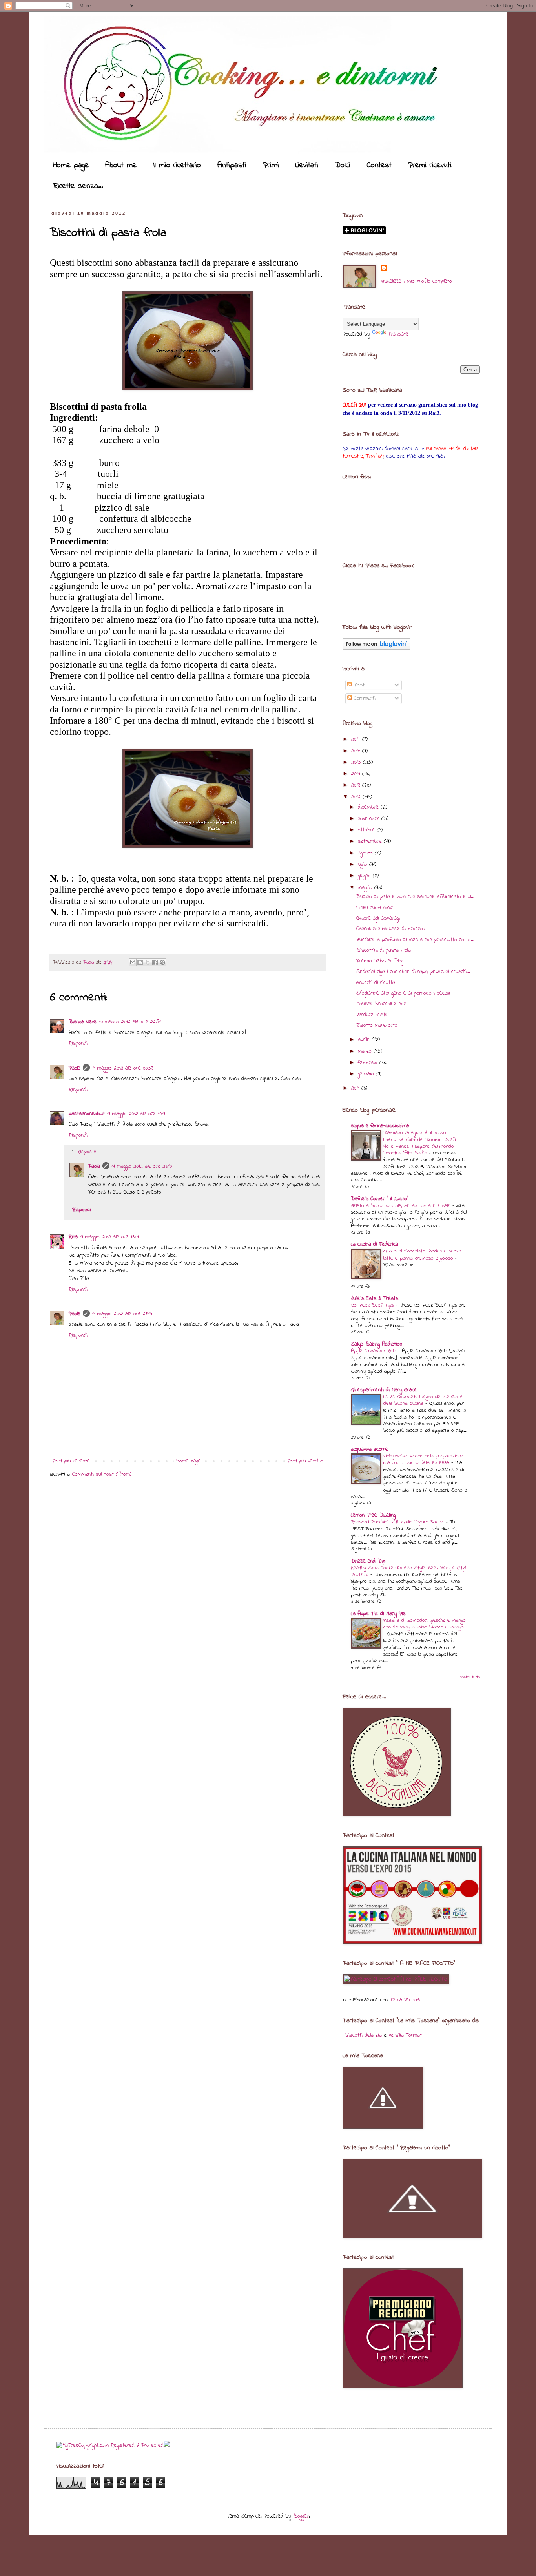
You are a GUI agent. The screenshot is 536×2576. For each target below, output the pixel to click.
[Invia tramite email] (133, 962)
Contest (379, 165)
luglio (364, 864)
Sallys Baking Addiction (376, 1344)
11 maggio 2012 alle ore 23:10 (142, 1166)
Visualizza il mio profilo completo (416, 281)
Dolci (343, 165)
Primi (271, 165)
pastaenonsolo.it (87, 1114)
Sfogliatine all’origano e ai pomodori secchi (403, 993)
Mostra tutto (470, 1677)
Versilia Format (405, 2035)
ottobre (367, 830)
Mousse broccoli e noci (382, 1004)
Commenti (364, 698)
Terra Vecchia (405, 2000)
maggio (366, 888)
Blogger (301, 2516)
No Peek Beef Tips (373, 1305)
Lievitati (307, 165)
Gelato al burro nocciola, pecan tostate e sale (402, 1206)
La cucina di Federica (375, 1244)
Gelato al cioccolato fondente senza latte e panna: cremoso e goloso (422, 1254)
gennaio (367, 1074)
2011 (356, 1088)
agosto (366, 853)
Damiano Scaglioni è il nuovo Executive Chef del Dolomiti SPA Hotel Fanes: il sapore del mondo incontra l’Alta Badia (419, 1143)
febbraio (369, 1063)
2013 (357, 785)
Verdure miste (372, 1015)
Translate (398, 334)
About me (121, 165)
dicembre (369, 807)
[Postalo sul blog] (140, 962)
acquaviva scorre (369, 1449)
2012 (357, 797)
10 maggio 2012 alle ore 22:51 (130, 1022)
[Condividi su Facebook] (155, 962)
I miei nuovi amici (375, 908)
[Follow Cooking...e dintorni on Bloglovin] (376, 648)
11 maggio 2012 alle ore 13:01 (109, 1237)
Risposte (87, 1152)
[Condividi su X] (148, 962)
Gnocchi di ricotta (376, 983)
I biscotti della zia (362, 2035)
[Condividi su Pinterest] (162, 962)
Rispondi (78, 1043)
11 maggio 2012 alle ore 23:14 (122, 1314)
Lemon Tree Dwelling (373, 1515)
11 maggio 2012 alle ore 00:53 (123, 1068)
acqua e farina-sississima (380, 1126)
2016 (357, 751)
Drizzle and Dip (368, 1561)
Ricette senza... (78, 186)
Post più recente (71, 1461)
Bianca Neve (83, 1022)
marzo (366, 1051)
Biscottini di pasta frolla (384, 950)
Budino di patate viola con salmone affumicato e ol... (415, 897)
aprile (365, 1040)
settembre (371, 841)
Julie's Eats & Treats (375, 1299)
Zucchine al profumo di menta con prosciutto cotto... (415, 940)
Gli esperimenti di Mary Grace (384, 1390)
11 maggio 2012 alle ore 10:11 (136, 1114)
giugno (365, 876)
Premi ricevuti (430, 165)
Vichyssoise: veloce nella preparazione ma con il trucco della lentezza (424, 1459)
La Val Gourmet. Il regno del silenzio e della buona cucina (423, 1400)
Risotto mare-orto (377, 1025)
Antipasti (232, 165)
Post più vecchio (305, 1461)
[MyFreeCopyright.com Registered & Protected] (110, 2445)
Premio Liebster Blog (380, 961)
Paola (89, 962)
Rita (73, 1237)
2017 (357, 739)
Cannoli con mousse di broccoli (390, 929)
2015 (357, 762)
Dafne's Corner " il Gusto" (379, 1199)
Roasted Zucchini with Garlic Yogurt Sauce (398, 1522)
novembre (370, 819)
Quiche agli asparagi (378, 918)
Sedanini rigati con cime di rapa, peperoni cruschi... (413, 972)
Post (358, 685)
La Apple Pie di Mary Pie (378, 1614)
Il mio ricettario (177, 165)
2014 (357, 774)
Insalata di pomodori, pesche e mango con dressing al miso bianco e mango (425, 1624)
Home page (71, 165)
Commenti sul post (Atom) (102, 1474)
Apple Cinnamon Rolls (374, 1351)
